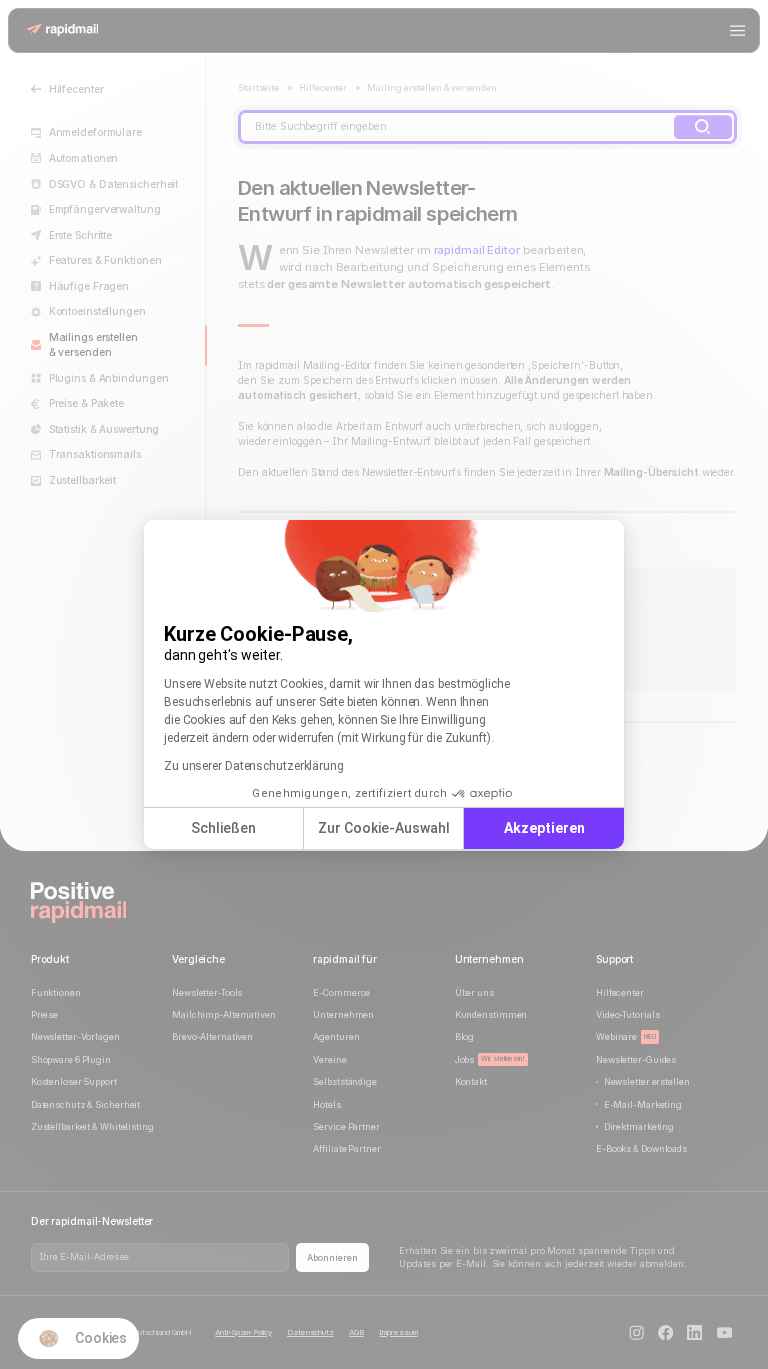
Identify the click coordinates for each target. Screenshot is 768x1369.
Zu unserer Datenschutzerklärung (254, 766)
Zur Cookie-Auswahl (384, 828)
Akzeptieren (544, 828)
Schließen (223, 828)
